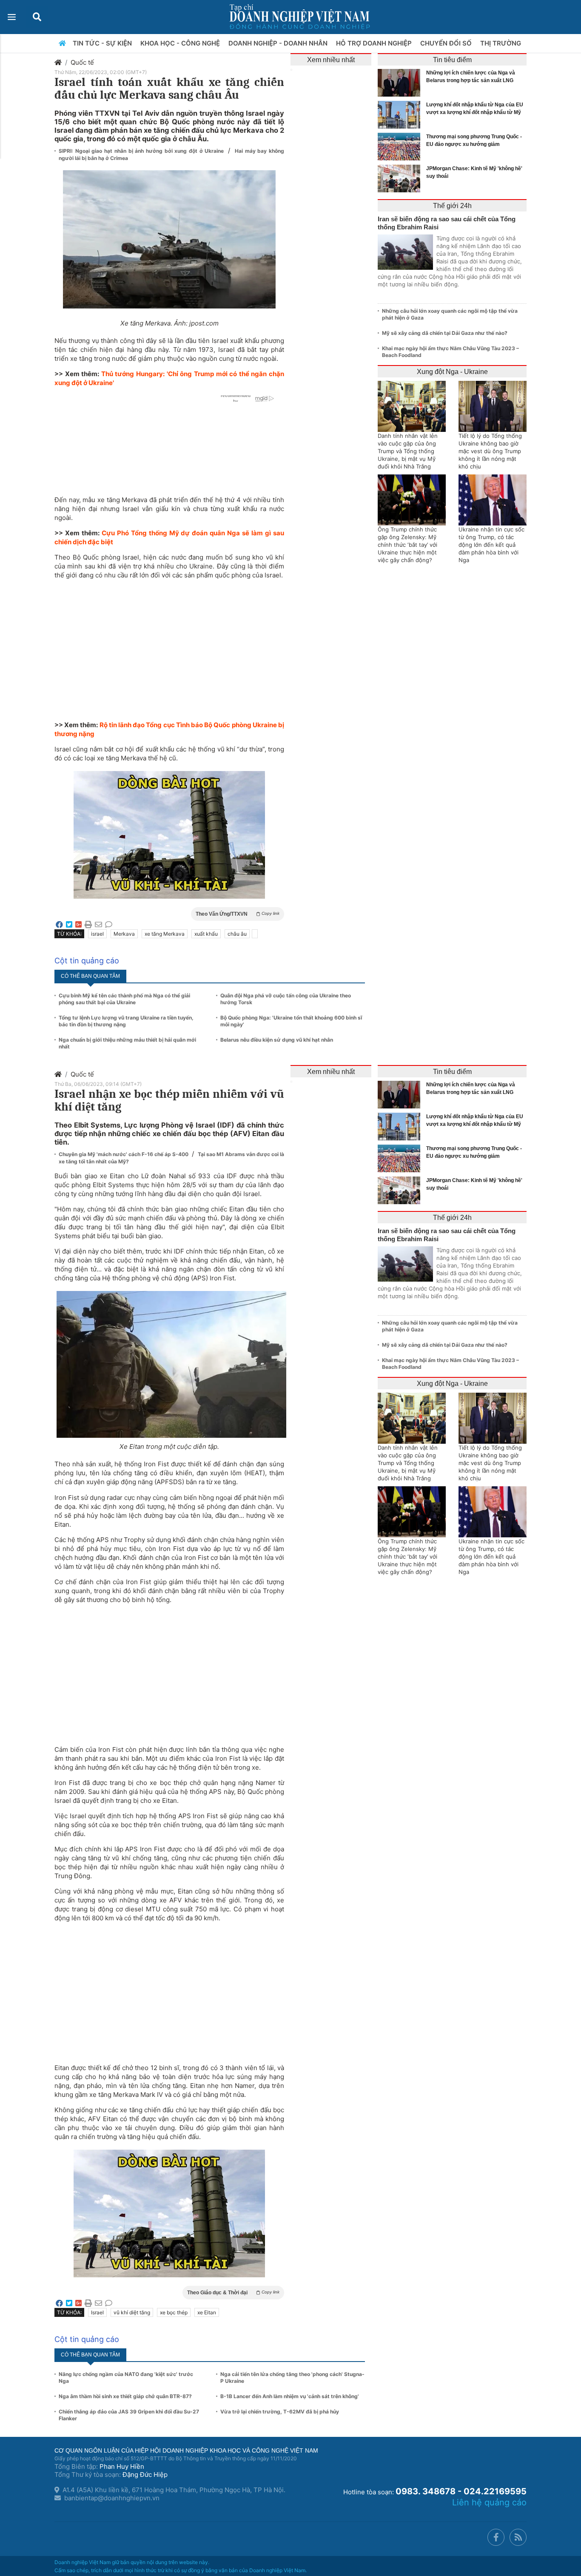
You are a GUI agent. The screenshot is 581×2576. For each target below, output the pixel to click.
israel (97, 934)
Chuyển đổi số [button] (447, 43)
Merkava (124, 934)
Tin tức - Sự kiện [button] (103, 43)
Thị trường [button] (501, 43)
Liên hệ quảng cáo (489, 2502)
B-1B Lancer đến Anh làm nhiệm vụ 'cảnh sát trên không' (290, 2396)
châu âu (237, 934)
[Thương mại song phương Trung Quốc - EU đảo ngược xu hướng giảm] (401, 147)
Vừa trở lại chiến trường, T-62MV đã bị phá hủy (280, 2412)
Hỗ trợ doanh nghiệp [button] (375, 43)
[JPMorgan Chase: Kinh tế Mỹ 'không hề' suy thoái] (401, 178)
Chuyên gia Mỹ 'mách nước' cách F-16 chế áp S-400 (124, 1154)
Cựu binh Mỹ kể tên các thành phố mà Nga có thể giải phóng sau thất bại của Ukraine (124, 999)
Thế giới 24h (452, 206)
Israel (97, 2312)
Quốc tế (82, 62)
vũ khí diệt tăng (132, 2312)
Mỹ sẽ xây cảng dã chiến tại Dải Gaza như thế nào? (445, 333)
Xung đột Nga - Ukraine (452, 372)
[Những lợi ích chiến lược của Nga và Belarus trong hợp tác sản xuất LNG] (401, 83)
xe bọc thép (174, 2312)
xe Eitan (207, 2312)
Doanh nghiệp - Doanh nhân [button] (279, 43)
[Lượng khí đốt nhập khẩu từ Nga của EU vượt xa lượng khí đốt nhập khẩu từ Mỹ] (401, 115)
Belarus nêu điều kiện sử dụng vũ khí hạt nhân (277, 1040)
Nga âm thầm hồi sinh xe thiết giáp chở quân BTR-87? (125, 2396)
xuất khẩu (206, 934)
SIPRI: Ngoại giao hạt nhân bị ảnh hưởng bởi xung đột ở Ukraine (142, 151)
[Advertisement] (169, 645)
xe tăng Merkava (165, 934)
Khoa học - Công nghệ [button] (181, 43)
